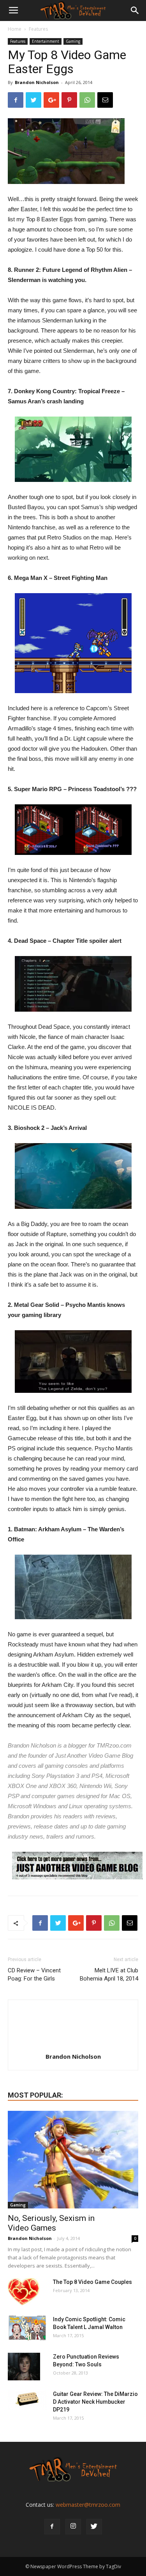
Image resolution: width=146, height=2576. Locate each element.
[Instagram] (73, 2527)
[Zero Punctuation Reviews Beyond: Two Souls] (24, 2366)
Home (15, 29)
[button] (135, 11)
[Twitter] (94, 2527)
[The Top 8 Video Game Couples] (24, 2292)
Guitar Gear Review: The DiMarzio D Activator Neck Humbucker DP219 (95, 2402)
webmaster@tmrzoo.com (88, 2505)
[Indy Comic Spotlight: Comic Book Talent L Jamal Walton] (27, 2328)
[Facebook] (52, 2527)
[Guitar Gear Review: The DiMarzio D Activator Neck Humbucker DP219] (27, 2400)
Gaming (73, 41)
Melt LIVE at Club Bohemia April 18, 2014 (109, 1974)
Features (38, 29)
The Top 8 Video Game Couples (92, 2282)
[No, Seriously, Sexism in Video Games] (73, 2160)
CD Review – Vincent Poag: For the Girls (34, 1974)
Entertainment (46, 41)
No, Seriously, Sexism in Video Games (51, 2223)
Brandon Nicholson (37, 82)
